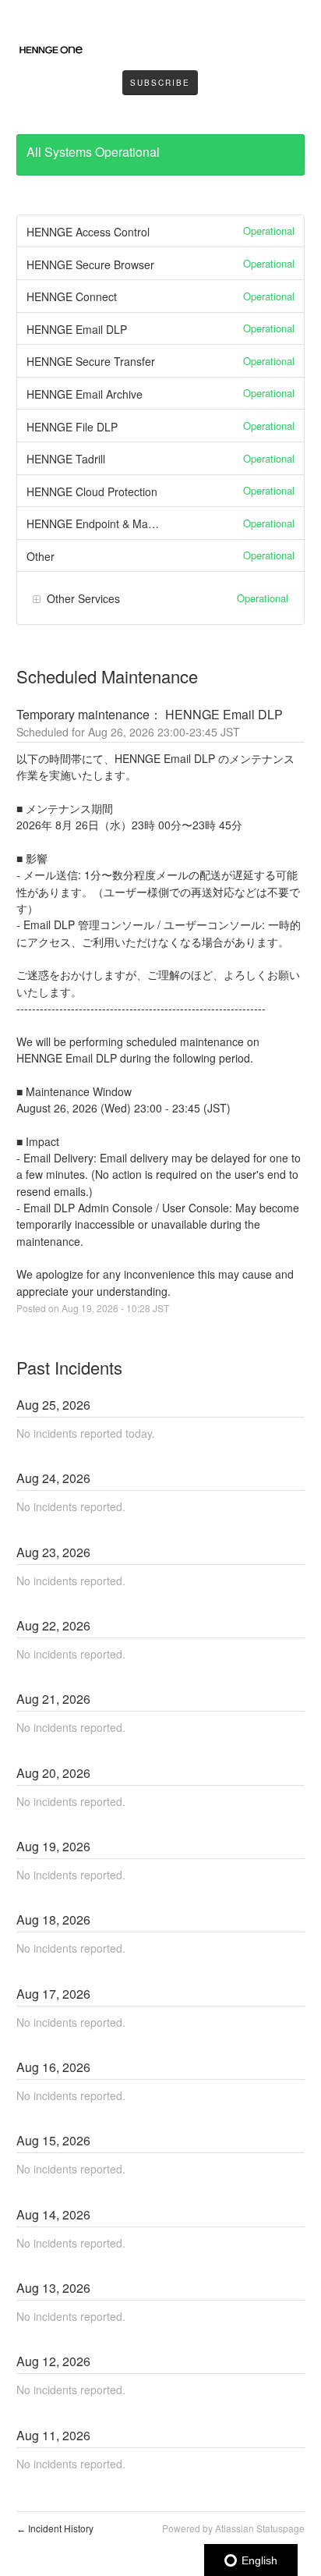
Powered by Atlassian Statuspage (233, 2528)
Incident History (55, 2528)
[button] (160, 83)
